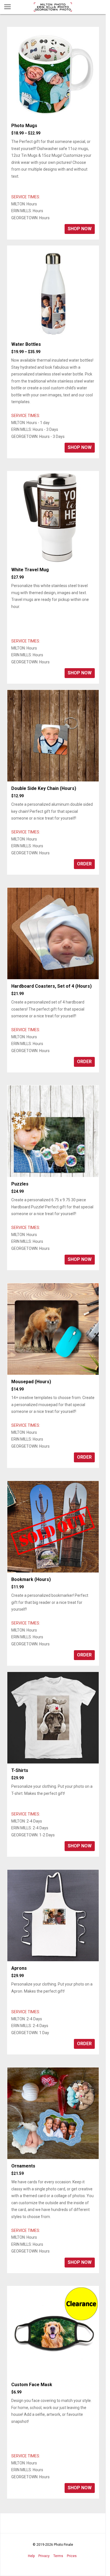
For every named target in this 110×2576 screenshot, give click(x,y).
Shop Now (80, 229)
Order (84, 864)
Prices (72, 2556)
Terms (58, 2556)
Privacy (44, 2556)
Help (31, 2556)
